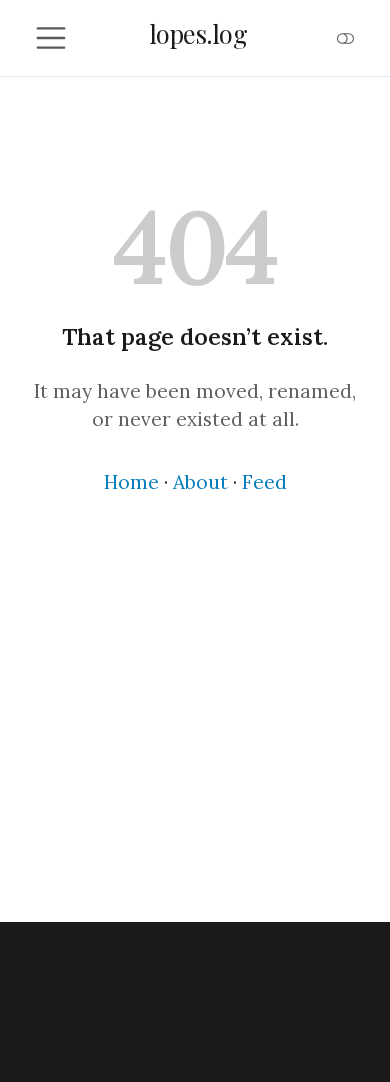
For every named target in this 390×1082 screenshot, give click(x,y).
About (200, 482)
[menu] (51, 38)
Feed (264, 482)
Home (131, 482)
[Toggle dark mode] (346, 38)
